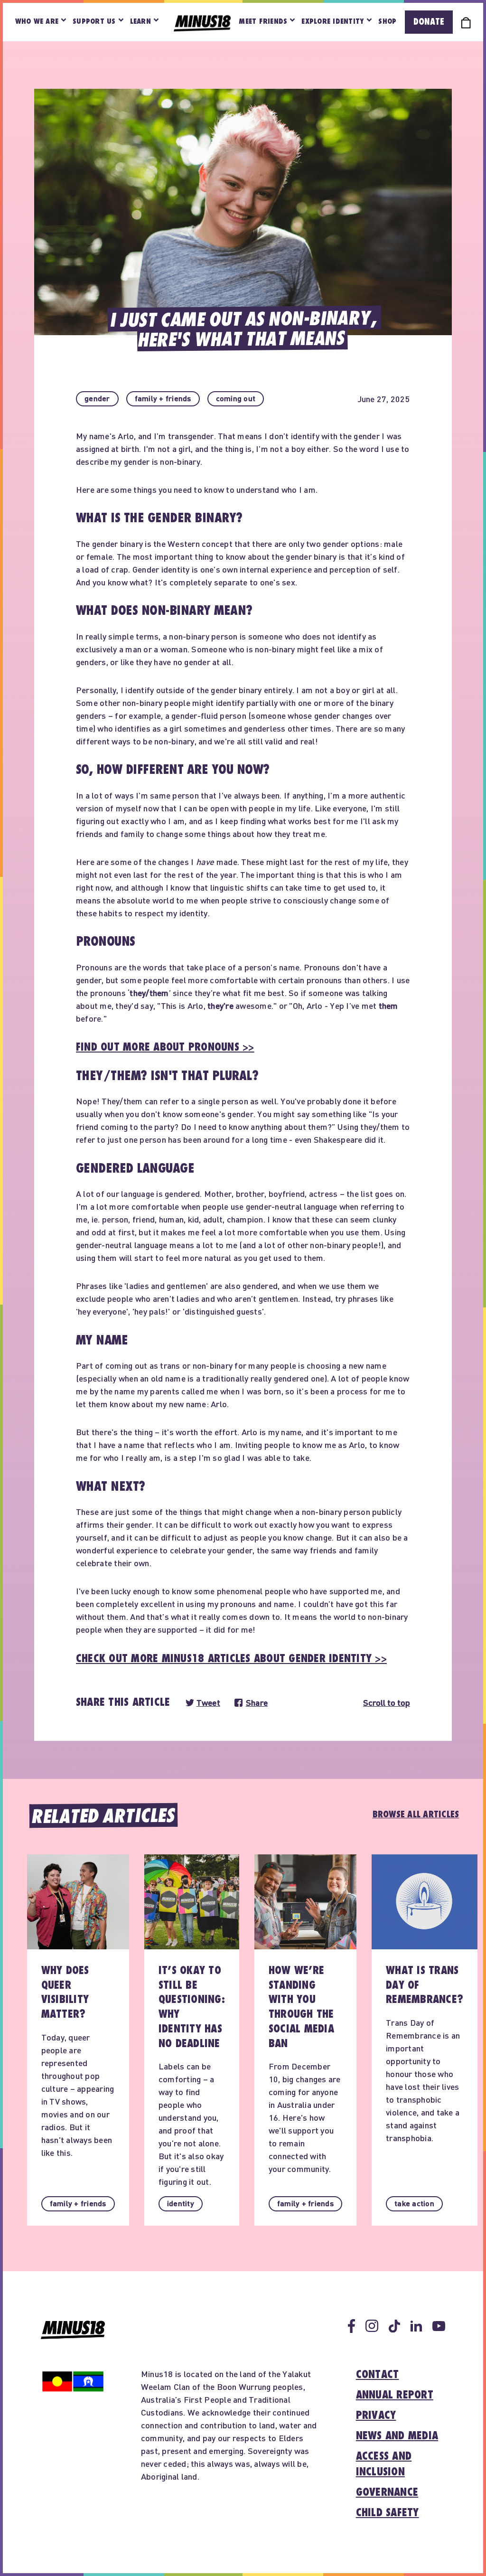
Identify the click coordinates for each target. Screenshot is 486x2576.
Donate (429, 22)
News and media (397, 2436)
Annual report (395, 2395)
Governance (387, 2492)
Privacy (376, 2416)
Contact (378, 2375)
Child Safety (388, 2513)
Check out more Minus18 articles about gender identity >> (231, 1659)
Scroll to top (387, 1703)
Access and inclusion (384, 2464)
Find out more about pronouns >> (165, 1047)
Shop (387, 22)
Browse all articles (416, 1814)
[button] (97, 399)
